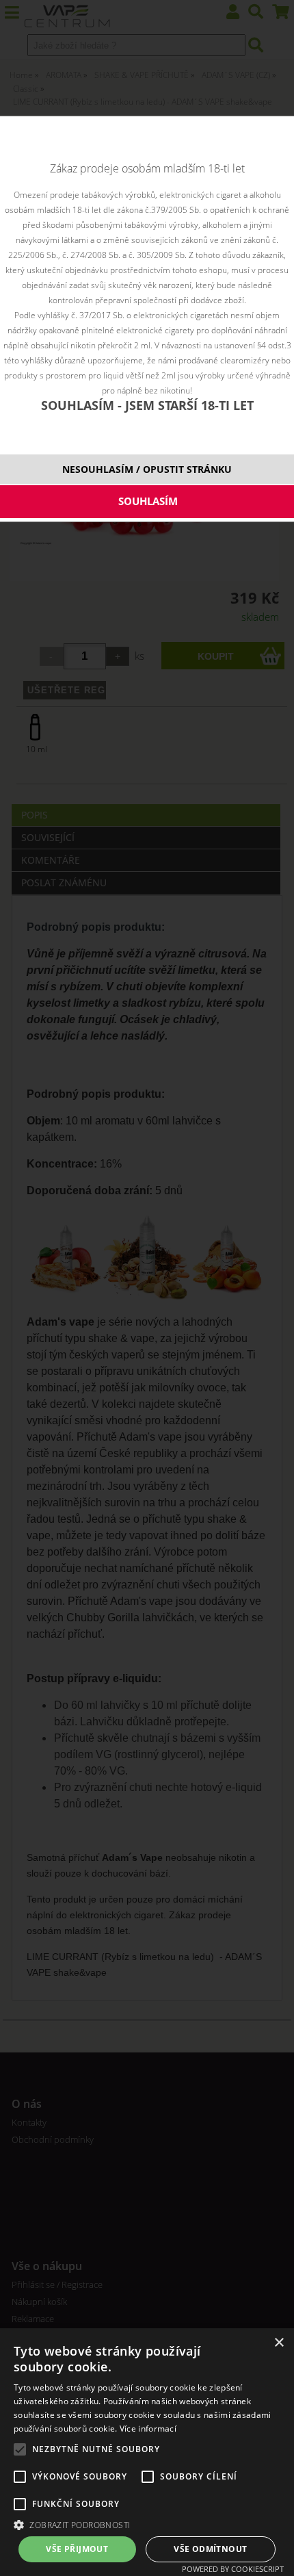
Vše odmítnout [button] (210, 2549)
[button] (147, 2524)
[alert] (147, 2452)
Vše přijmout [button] (77, 2549)
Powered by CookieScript (233, 2569)
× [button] (279, 2343)
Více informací (148, 2429)
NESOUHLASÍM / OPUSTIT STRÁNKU (147, 469)
